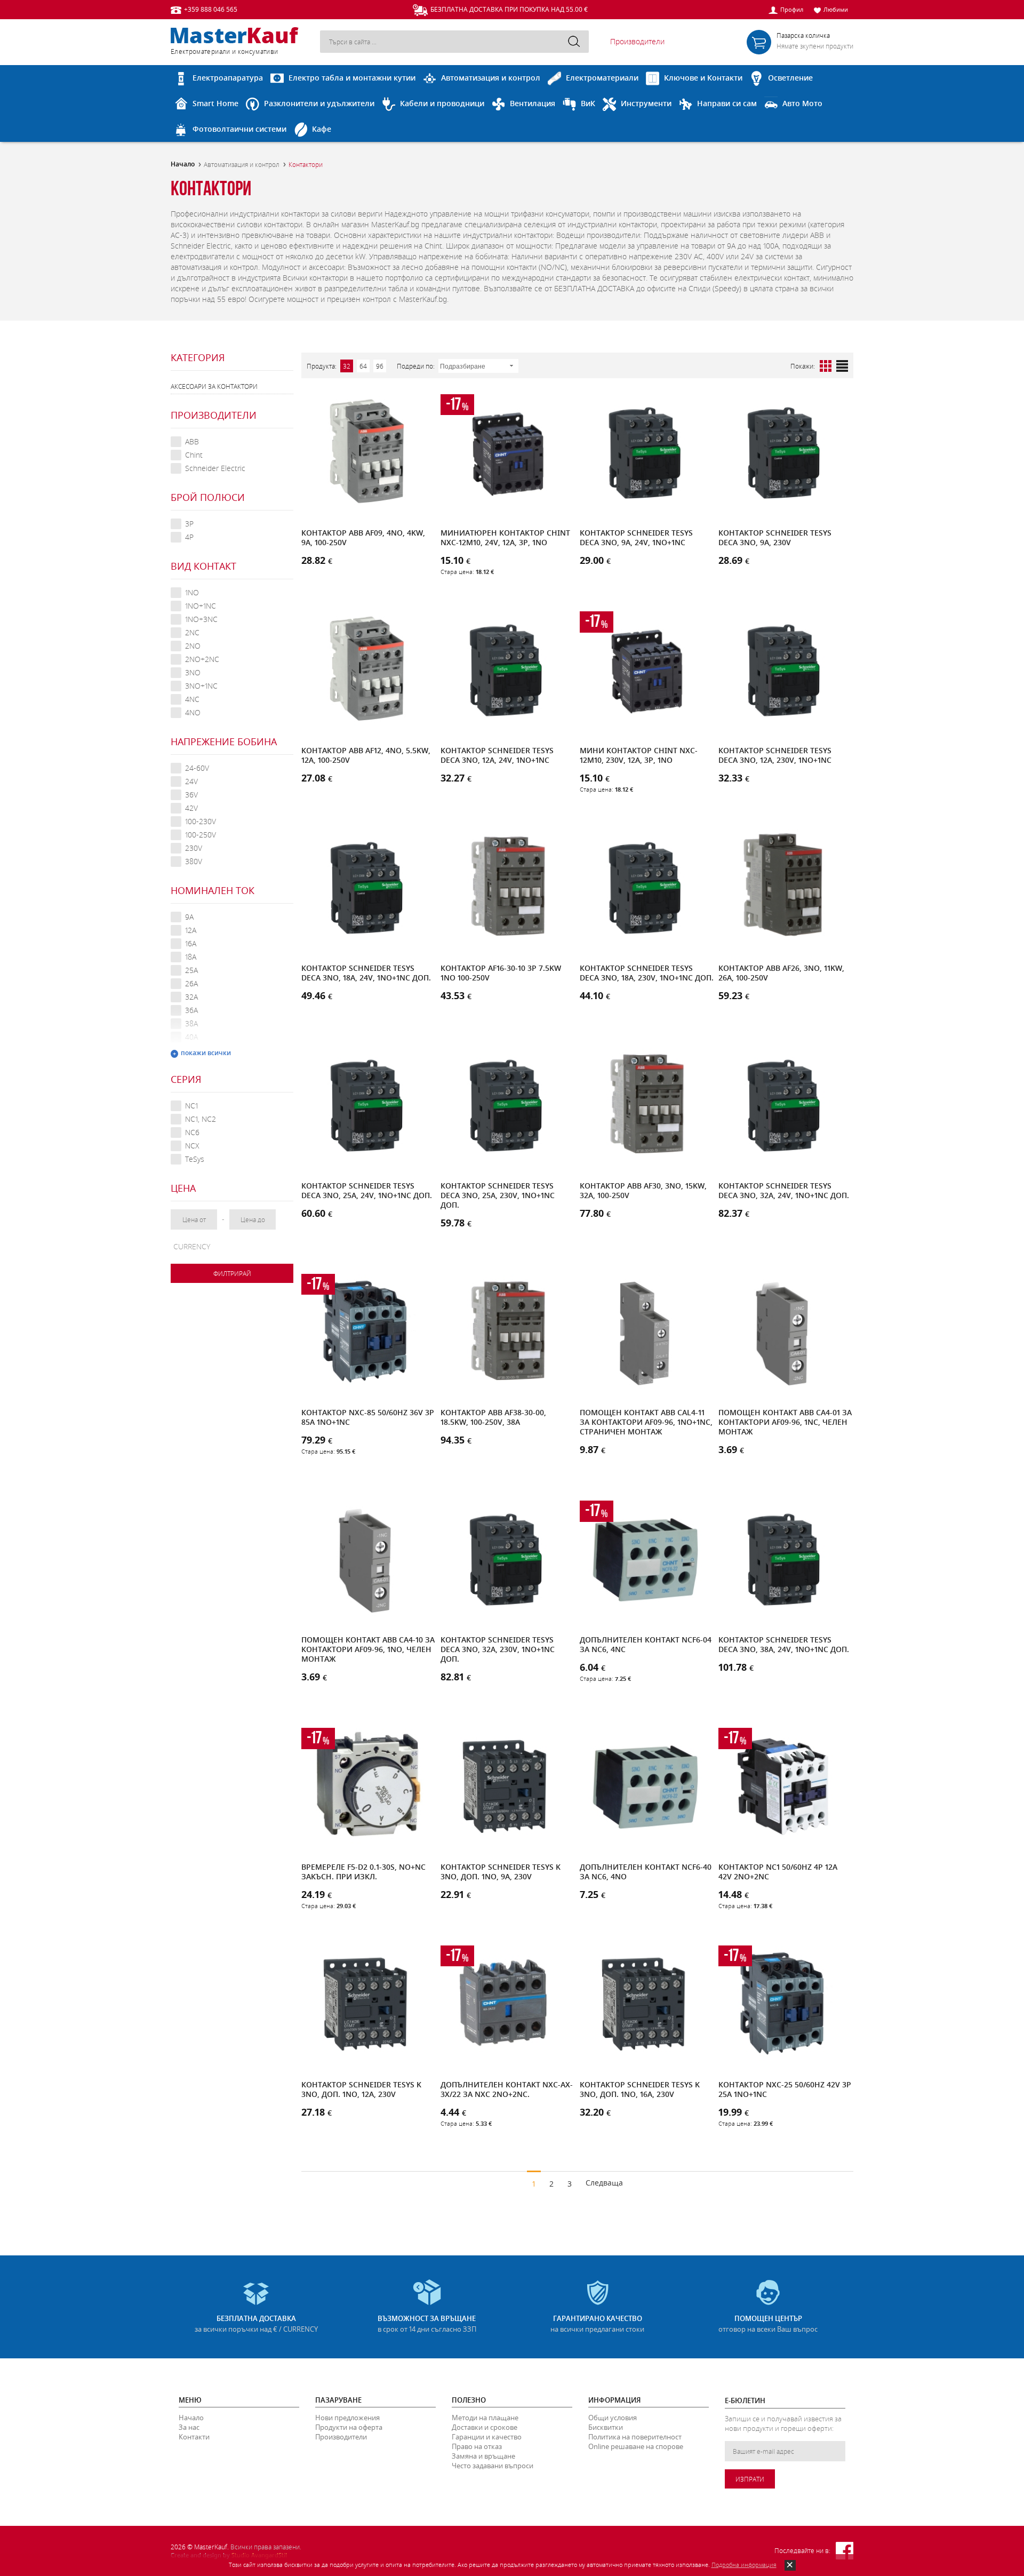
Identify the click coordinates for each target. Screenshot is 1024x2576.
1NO (192, 592)
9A (189, 917)
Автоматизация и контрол (242, 164)
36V (191, 795)
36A (191, 1010)
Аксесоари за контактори (214, 386)
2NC (192, 632)
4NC (192, 699)
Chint (194, 455)
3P (189, 524)
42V (191, 808)
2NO (193, 646)
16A (191, 943)
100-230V (201, 821)
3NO (193, 672)
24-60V (197, 768)
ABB (192, 441)
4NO (193, 712)
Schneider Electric (215, 468)
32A (191, 997)
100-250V (201, 835)
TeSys (195, 1159)
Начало (183, 164)
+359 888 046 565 (211, 9)
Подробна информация (744, 2565)
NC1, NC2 (201, 1119)
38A (191, 1023)
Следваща (604, 2183)
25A (191, 970)
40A (191, 1037)
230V (194, 848)
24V (191, 781)
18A (191, 957)
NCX (192, 1146)
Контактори (306, 164)
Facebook (845, 2551)
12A (191, 930)
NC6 (192, 1132)
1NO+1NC (201, 606)
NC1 (191, 1106)
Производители (637, 41)
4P (189, 537)
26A (191, 983)
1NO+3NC (201, 619)
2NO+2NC (202, 659)
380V (194, 861)
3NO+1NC (201, 686)
